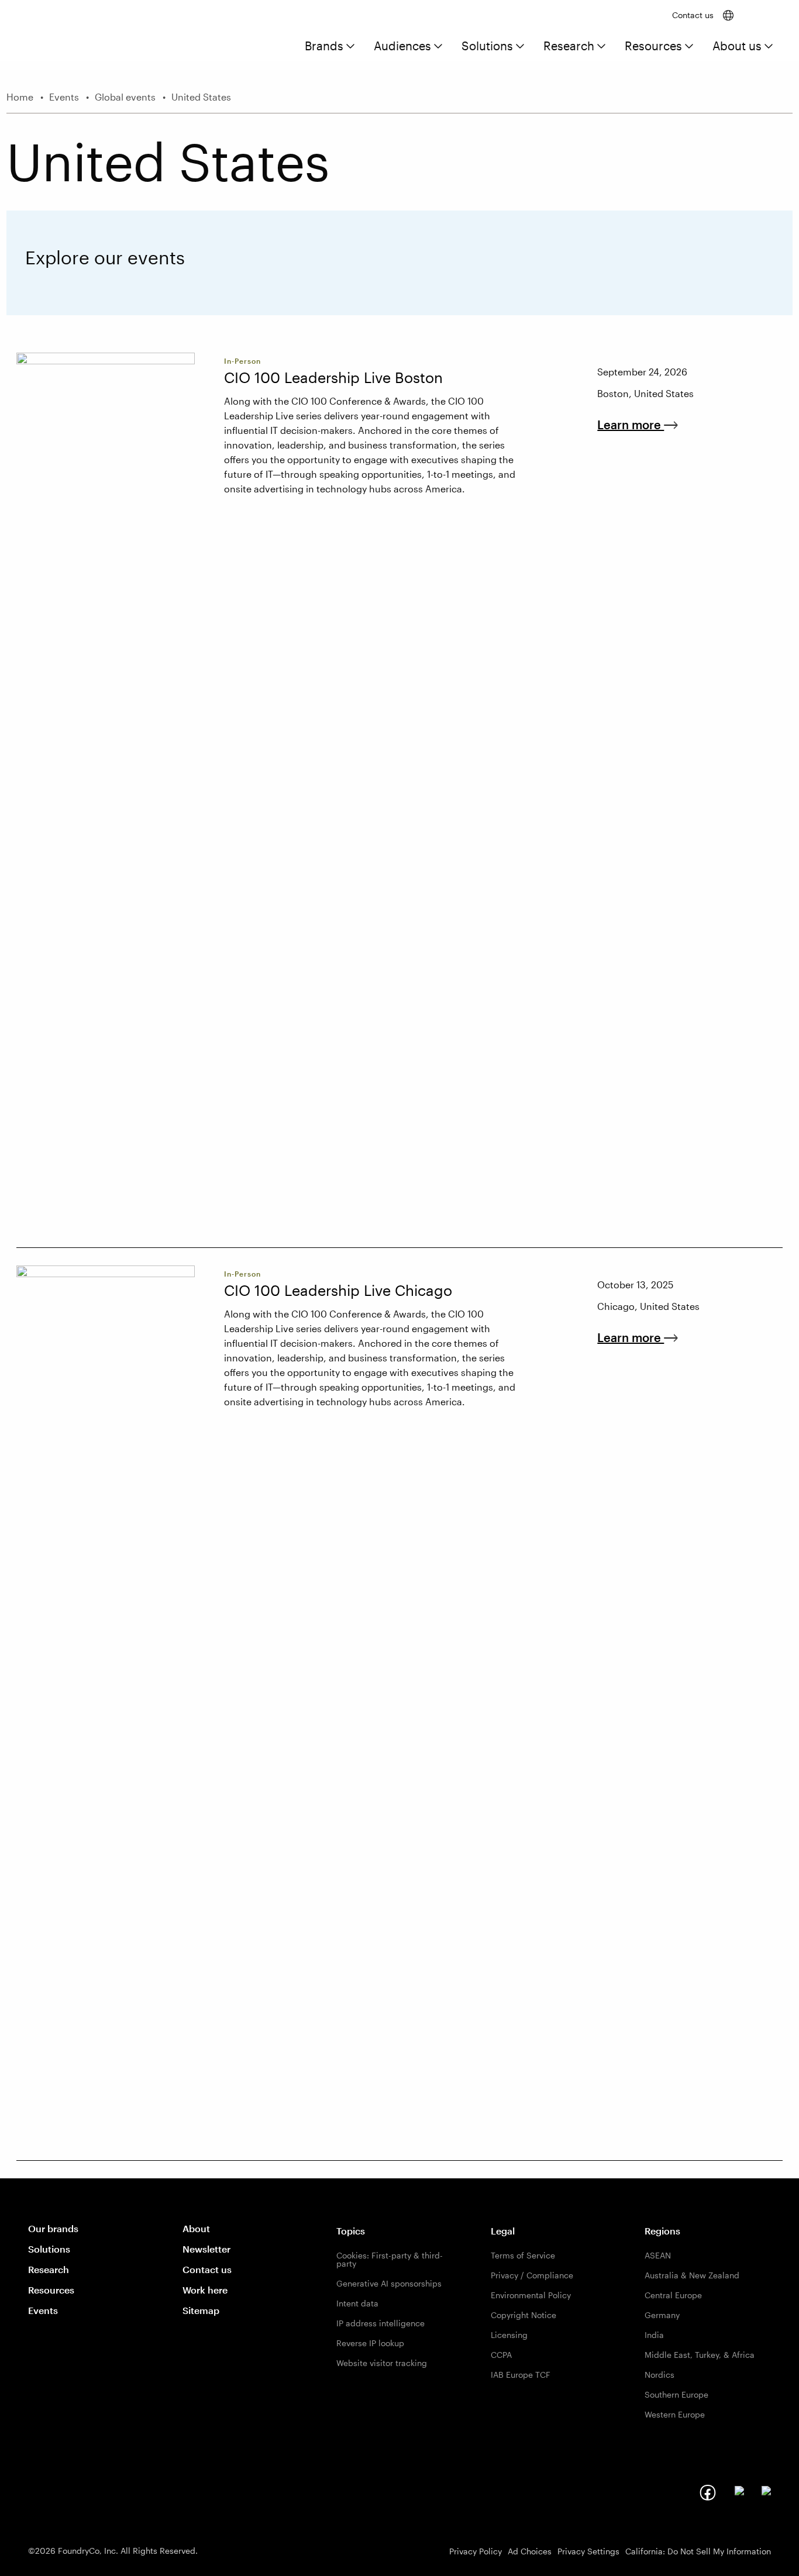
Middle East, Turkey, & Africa (700, 2355)
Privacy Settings (588, 2551)
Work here (205, 2290)
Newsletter (206, 2249)
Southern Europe (676, 2394)
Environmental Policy (531, 2295)
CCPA (501, 2355)
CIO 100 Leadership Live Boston (333, 377)
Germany (662, 2315)
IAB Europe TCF (521, 2375)
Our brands (53, 2228)
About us (737, 46)
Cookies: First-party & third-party (390, 2259)
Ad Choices (530, 2551)
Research (569, 46)
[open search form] (760, 15)
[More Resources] (689, 47)
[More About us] (769, 47)
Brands (324, 46)
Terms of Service (523, 2255)
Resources (653, 46)
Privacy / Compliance (532, 2275)
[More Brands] (350, 47)
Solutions (487, 46)
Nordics (659, 2375)
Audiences (402, 46)
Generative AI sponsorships (389, 2283)
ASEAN (658, 2255)
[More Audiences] (438, 47)
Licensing (509, 2335)
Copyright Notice (524, 2315)
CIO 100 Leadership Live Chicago (338, 1290)
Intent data (357, 2303)
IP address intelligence (380, 2323)
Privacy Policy (476, 2551)
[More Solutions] (520, 47)
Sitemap (201, 2310)
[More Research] (601, 47)
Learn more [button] (639, 425)
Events (43, 2310)
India (654, 2335)
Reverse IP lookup (370, 2343)
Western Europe (675, 2414)
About (196, 2228)
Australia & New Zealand (692, 2275)
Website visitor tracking (382, 2363)
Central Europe (673, 2295)
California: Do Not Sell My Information (698, 2551)
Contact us (693, 15)
